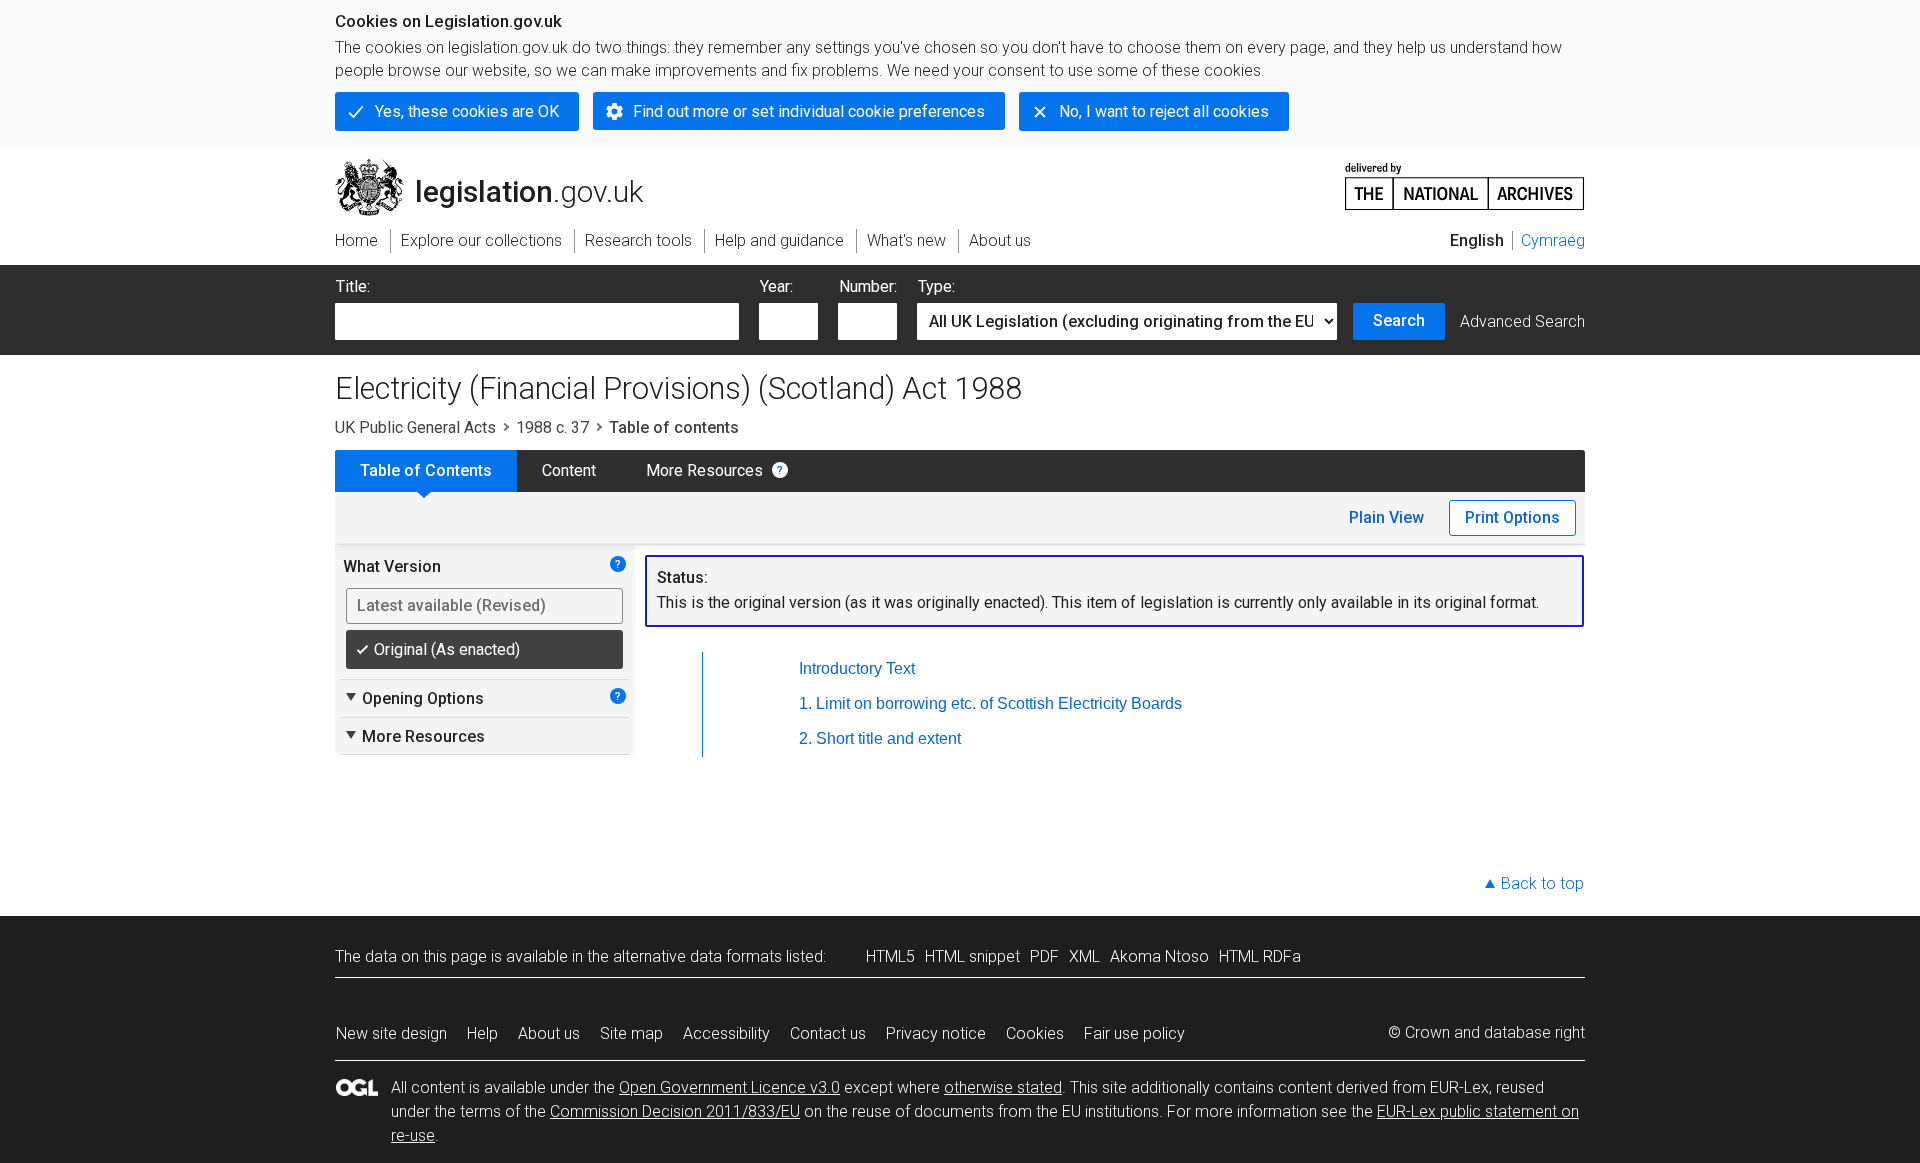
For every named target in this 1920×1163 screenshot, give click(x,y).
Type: (936, 286)
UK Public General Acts (415, 427)
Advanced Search (1522, 321)
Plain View (1386, 517)
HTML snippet (972, 956)
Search (1399, 320)
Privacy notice (936, 1033)
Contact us (828, 1033)
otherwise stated (1003, 1087)
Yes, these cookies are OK (467, 111)
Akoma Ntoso (1159, 956)
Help (482, 1033)
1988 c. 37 (552, 427)
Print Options (1512, 517)
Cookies (1035, 1033)
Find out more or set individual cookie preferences (809, 111)
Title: (353, 286)
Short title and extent (888, 738)
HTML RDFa (1260, 956)
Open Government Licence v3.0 (729, 1087)
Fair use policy (1134, 1033)
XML (1084, 956)
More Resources (704, 470)
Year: (776, 286)
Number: (868, 286)
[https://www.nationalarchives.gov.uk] (1465, 178)
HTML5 (890, 956)
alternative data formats (697, 956)
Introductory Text (857, 668)
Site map (631, 1033)
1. (805, 703)
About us (549, 1033)
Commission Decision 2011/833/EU (675, 1111)
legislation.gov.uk (500, 167)
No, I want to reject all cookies (1164, 111)
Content (569, 470)
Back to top (1542, 883)
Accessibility (726, 1033)
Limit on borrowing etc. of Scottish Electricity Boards (999, 703)
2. (805, 738)
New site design (391, 1033)
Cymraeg (1553, 240)
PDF (1044, 956)
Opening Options (413, 698)
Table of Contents (426, 470)
